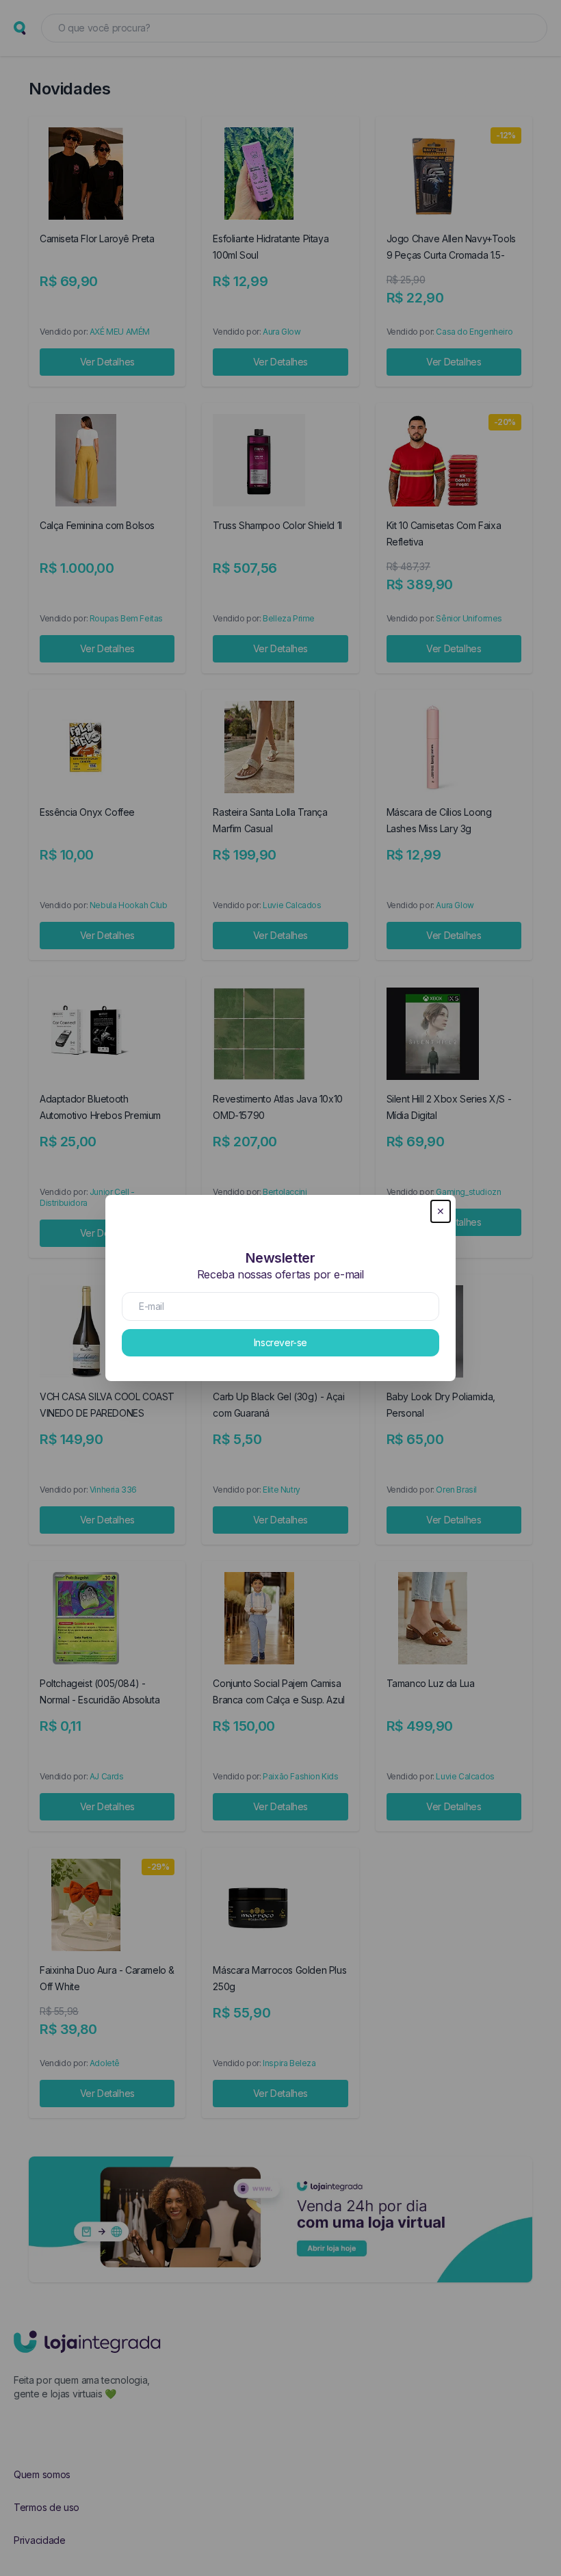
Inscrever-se (280, 1342)
